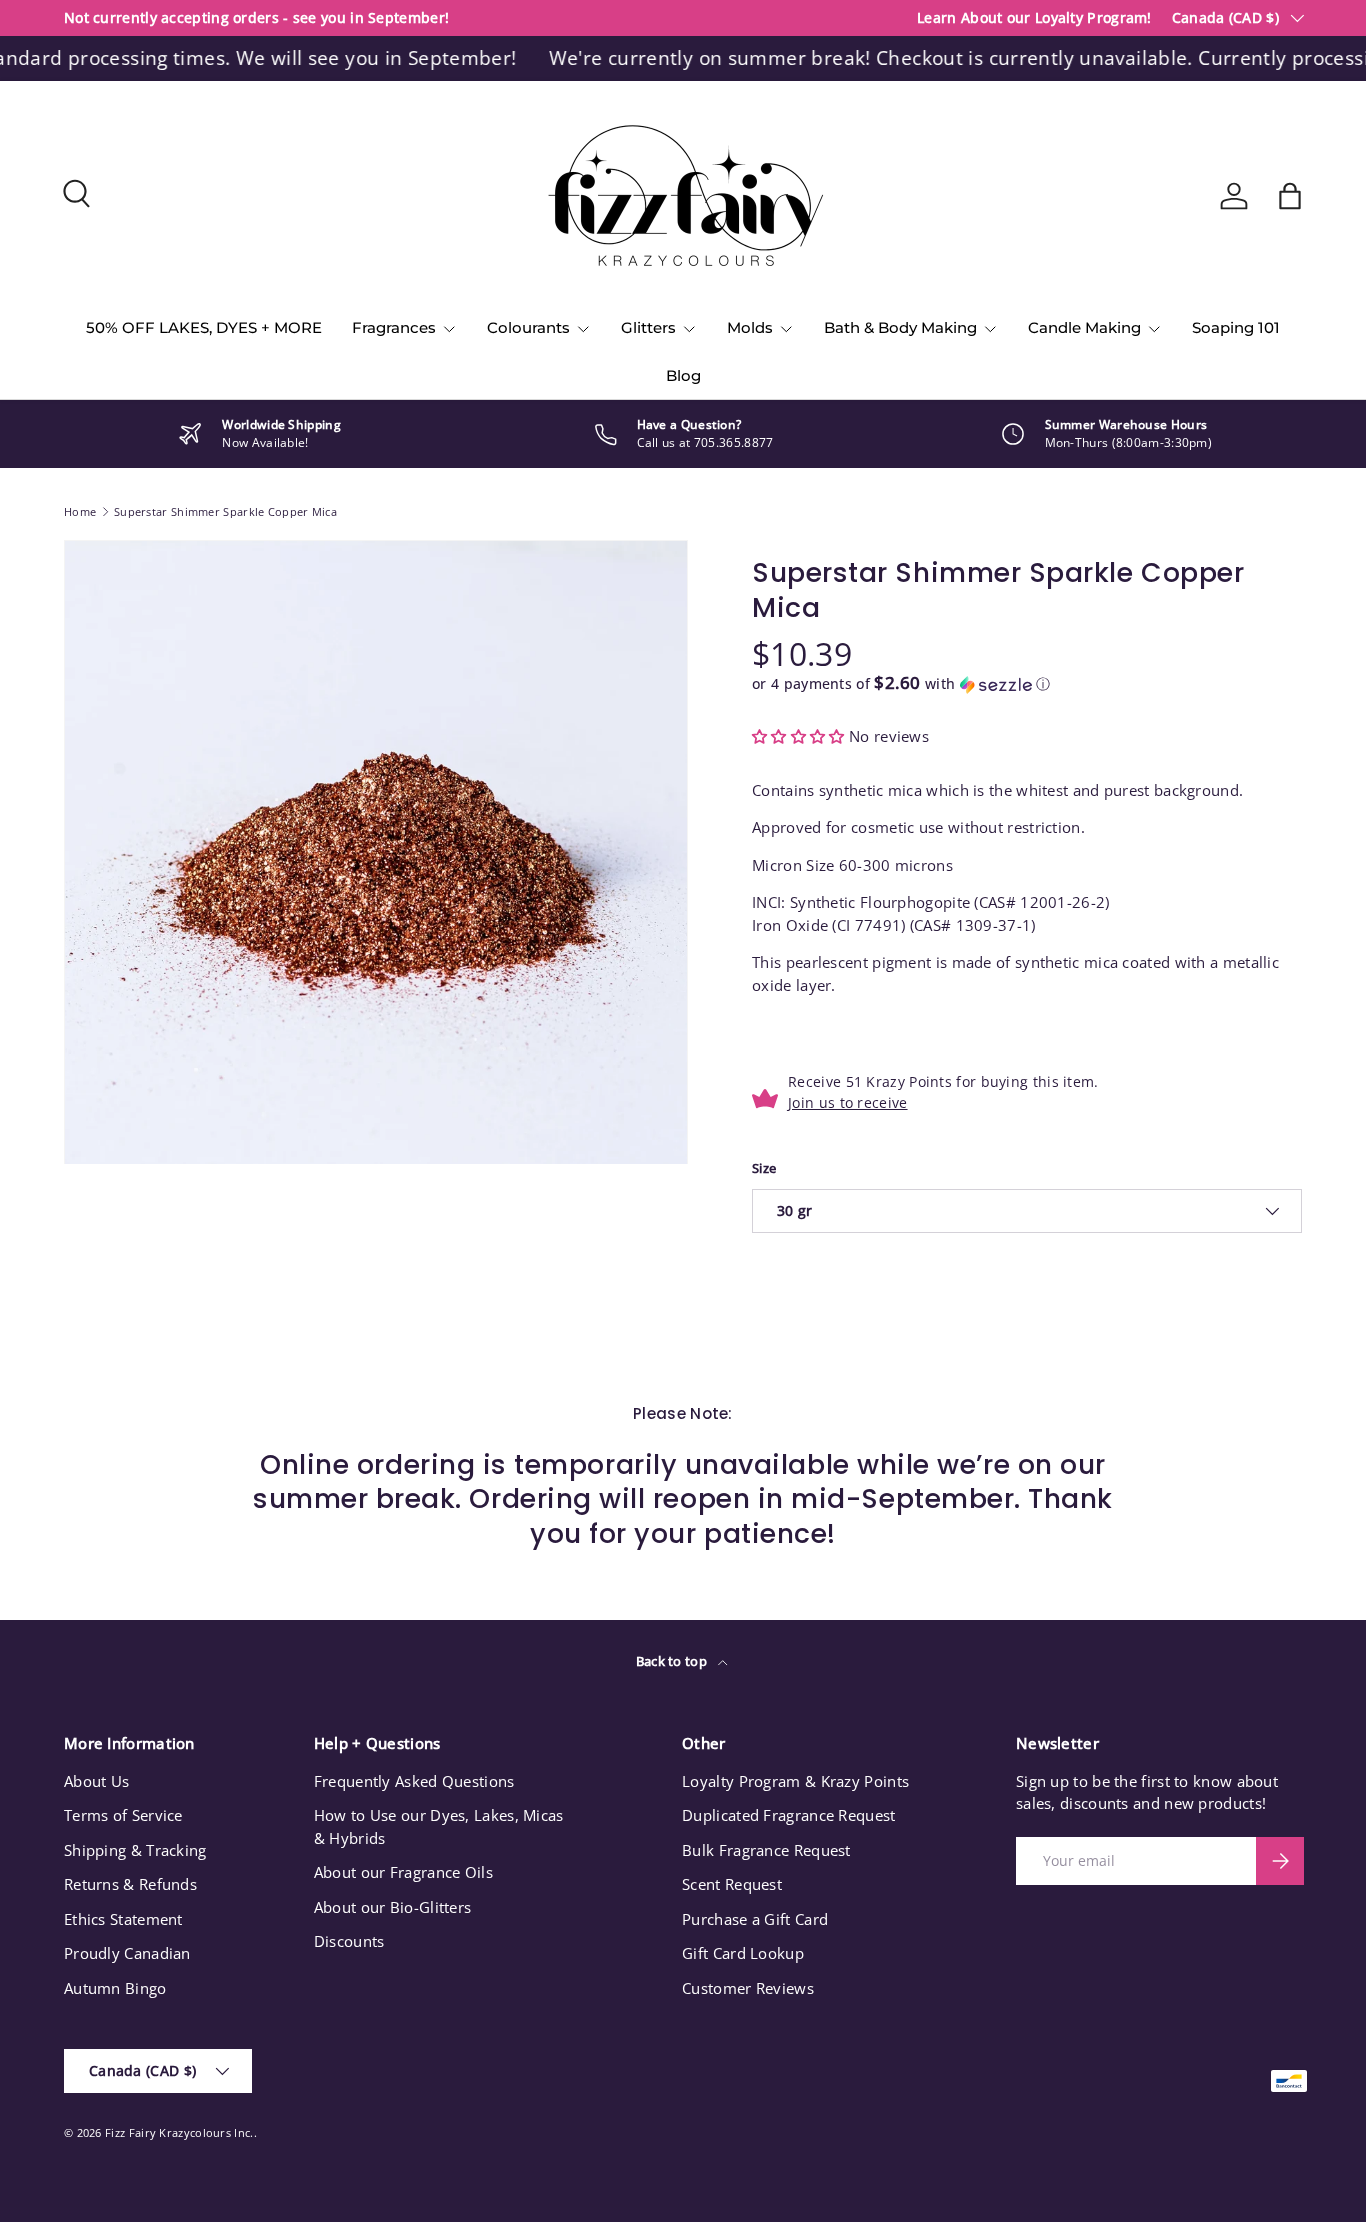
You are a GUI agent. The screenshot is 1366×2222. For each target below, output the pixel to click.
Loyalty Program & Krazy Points (795, 1781)
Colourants (528, 327)
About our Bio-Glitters (393, 1907)
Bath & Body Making (900, 327)
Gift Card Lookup (743, 1953)
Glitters (648, 327)
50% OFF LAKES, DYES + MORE (204, 327)
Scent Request (732, 1884)
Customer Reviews (748, 1988)
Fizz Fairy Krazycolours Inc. (179, 2132)
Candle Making (1084, 327)
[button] (1290, 196)
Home (80, 511)
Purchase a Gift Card (755, 1919)
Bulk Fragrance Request (766, 1850)
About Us (96, 1781)
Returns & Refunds (130, 1884)
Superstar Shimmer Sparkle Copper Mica (225, 511)
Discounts (349, 1941)
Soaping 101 (1236, 327)
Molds (750, 327)
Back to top (673, 1661)
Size (764, 1168)
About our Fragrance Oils (403, 1872)
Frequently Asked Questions (414, 1781)
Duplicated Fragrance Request (788, 1815)
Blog (683, 375)
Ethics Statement (123, 1919)
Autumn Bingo (115, 1988)
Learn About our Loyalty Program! (1034, 18)
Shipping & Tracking (135, 1850)
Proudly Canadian (127, 1953)
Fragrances (394, 327)
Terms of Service (123, 1815)
